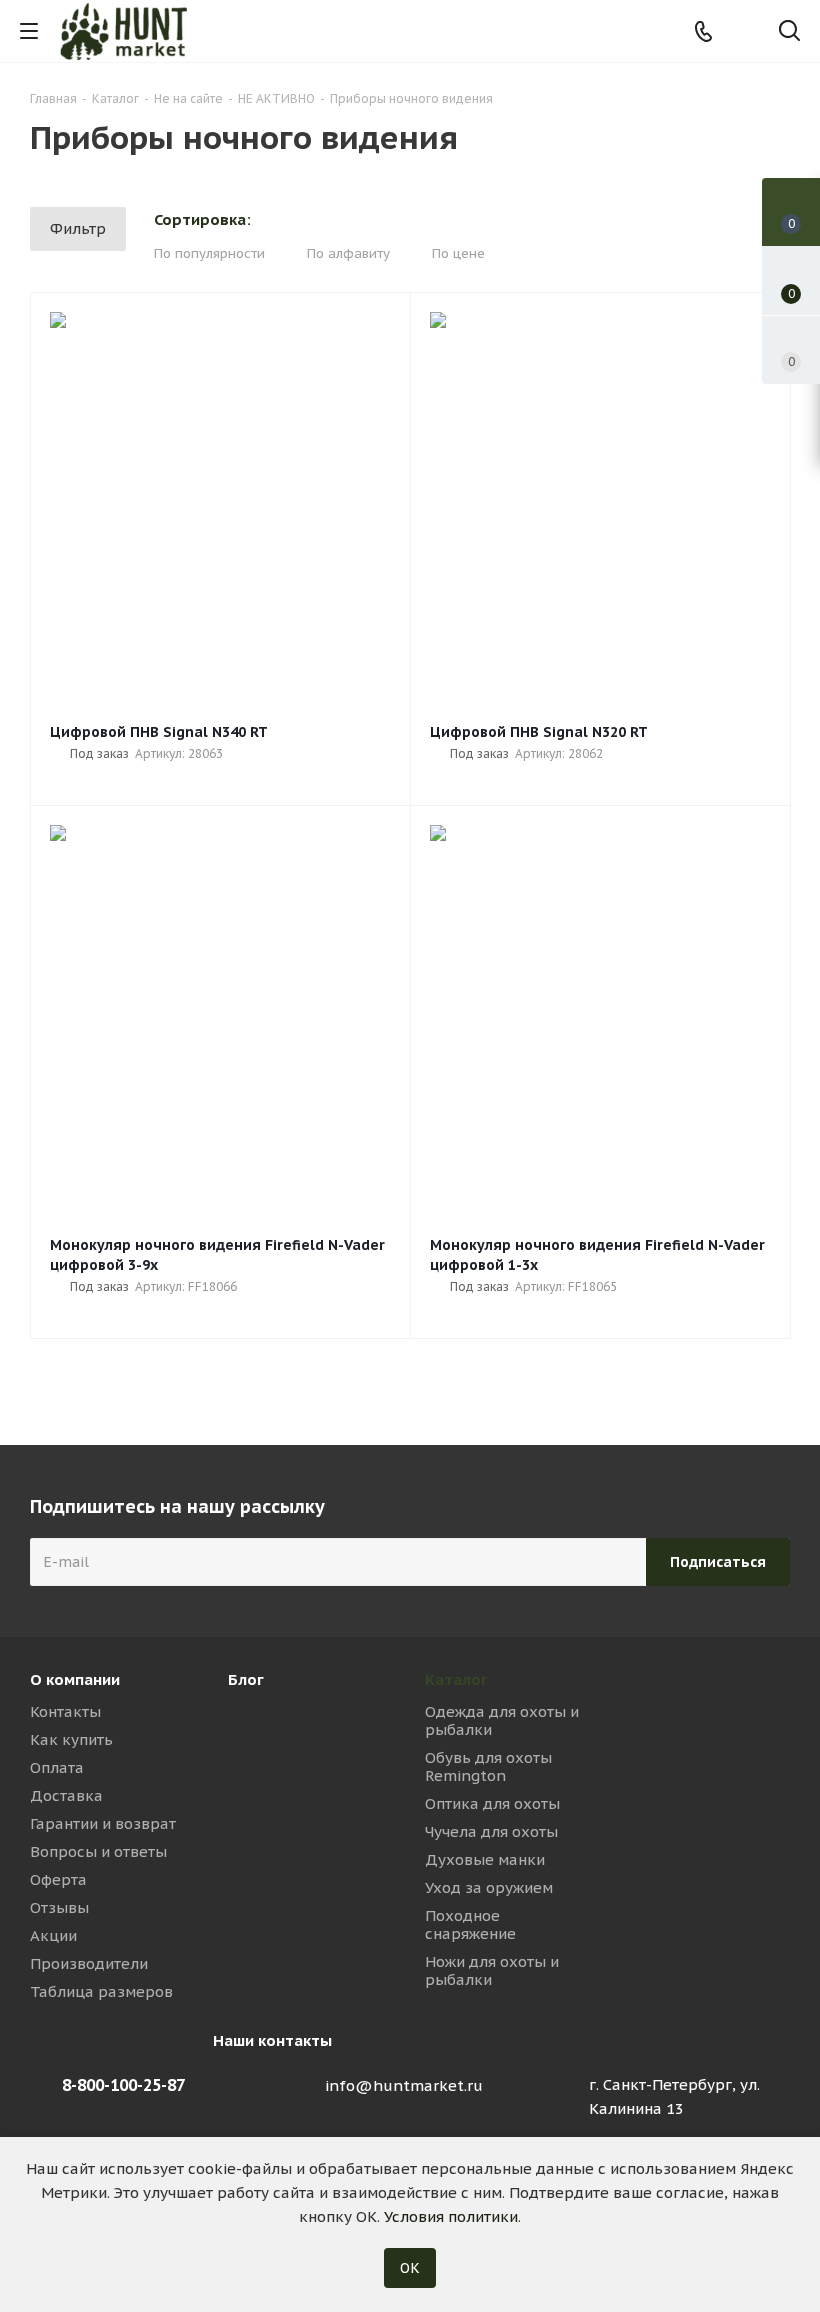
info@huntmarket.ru (404, 2085)
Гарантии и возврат (103, 1823)
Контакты (65, 1711)
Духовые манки (485, 1859)
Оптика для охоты (492, 1803)
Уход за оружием (489, 1887)
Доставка (66, 1795)
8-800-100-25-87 (123, 2085)
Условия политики (451, 2216)
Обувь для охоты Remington (488, 1766)
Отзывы (59, 1907)
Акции (53, 1935)
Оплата (57, 1767)
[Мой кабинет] (746, 31)
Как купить (71, 1739)
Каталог (456, 1679)
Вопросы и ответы (98, 1851)
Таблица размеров (101, 1991)
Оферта (58, 1879)
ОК (410, 2268)
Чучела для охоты (491, 1831)
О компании (75, 1679)
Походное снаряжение (470, 1924)
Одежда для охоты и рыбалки (502, 1720)
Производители (89, 1963)
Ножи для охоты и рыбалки (492, 1970)
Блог (246, 1679)
